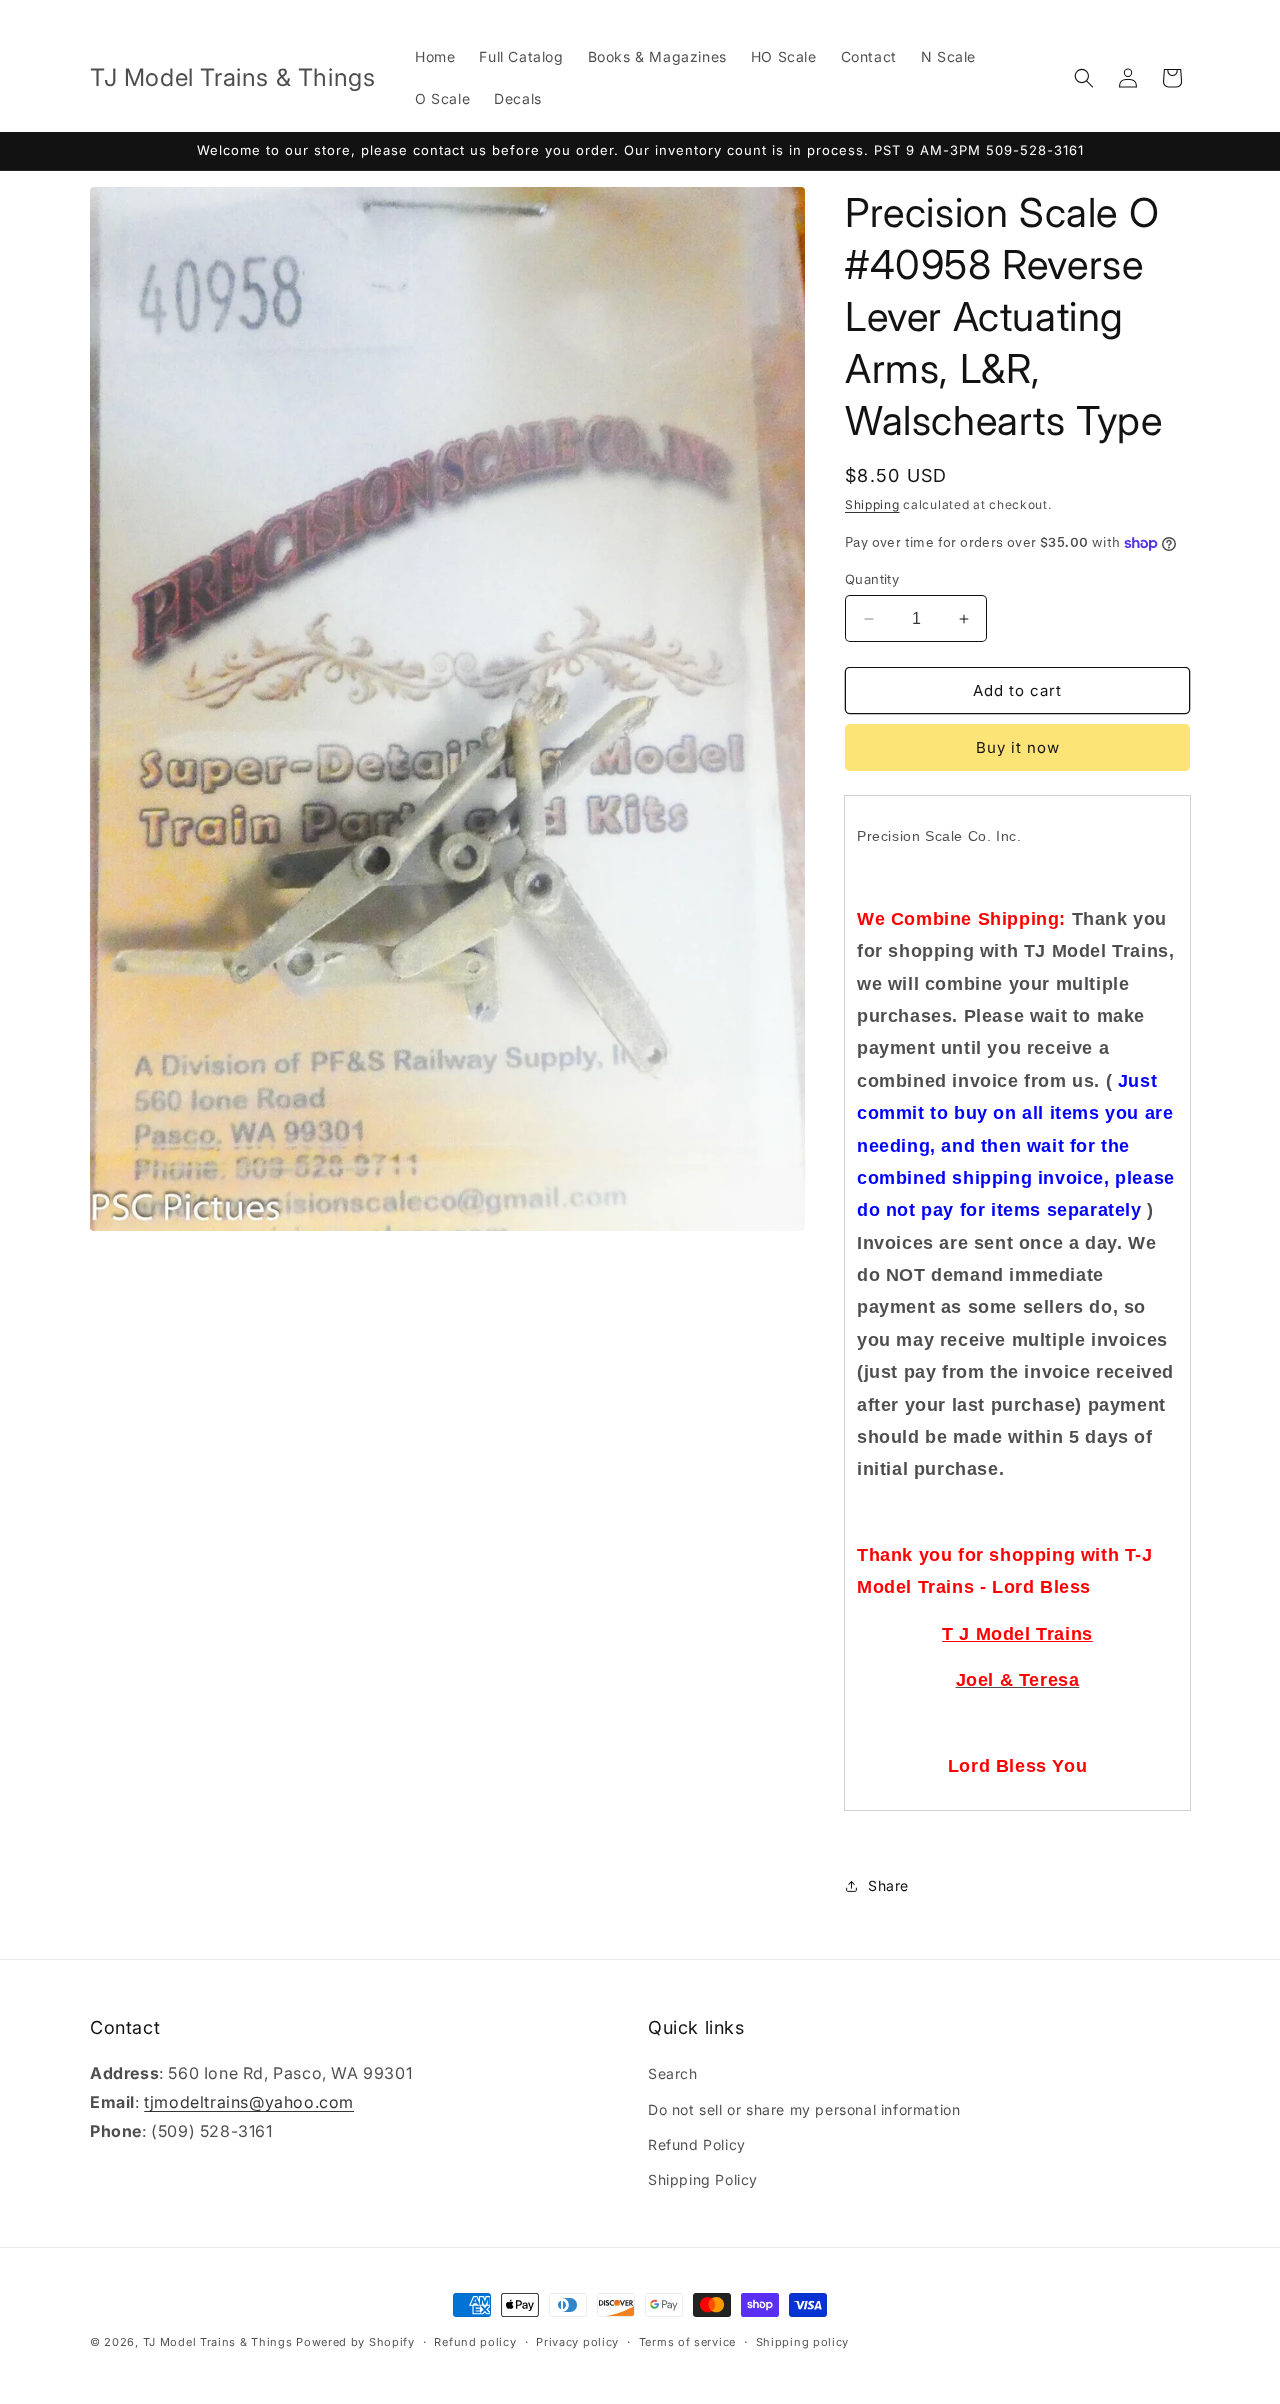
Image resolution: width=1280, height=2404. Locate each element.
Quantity (872, 579)
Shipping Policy (703, 2179)
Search (673, 2073)
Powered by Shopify (355, 2342)
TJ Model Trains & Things (218, 2342)
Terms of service (687, 2342)
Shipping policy (803, 2342)
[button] (1084, 78)
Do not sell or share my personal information (804, 2109)
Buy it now (1018, 747)
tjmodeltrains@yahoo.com (249, 2102)
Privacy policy (577, 2342)
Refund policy (475, 2342)
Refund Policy (697, 2144)
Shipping (872, 504)
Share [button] (888, 1885)
